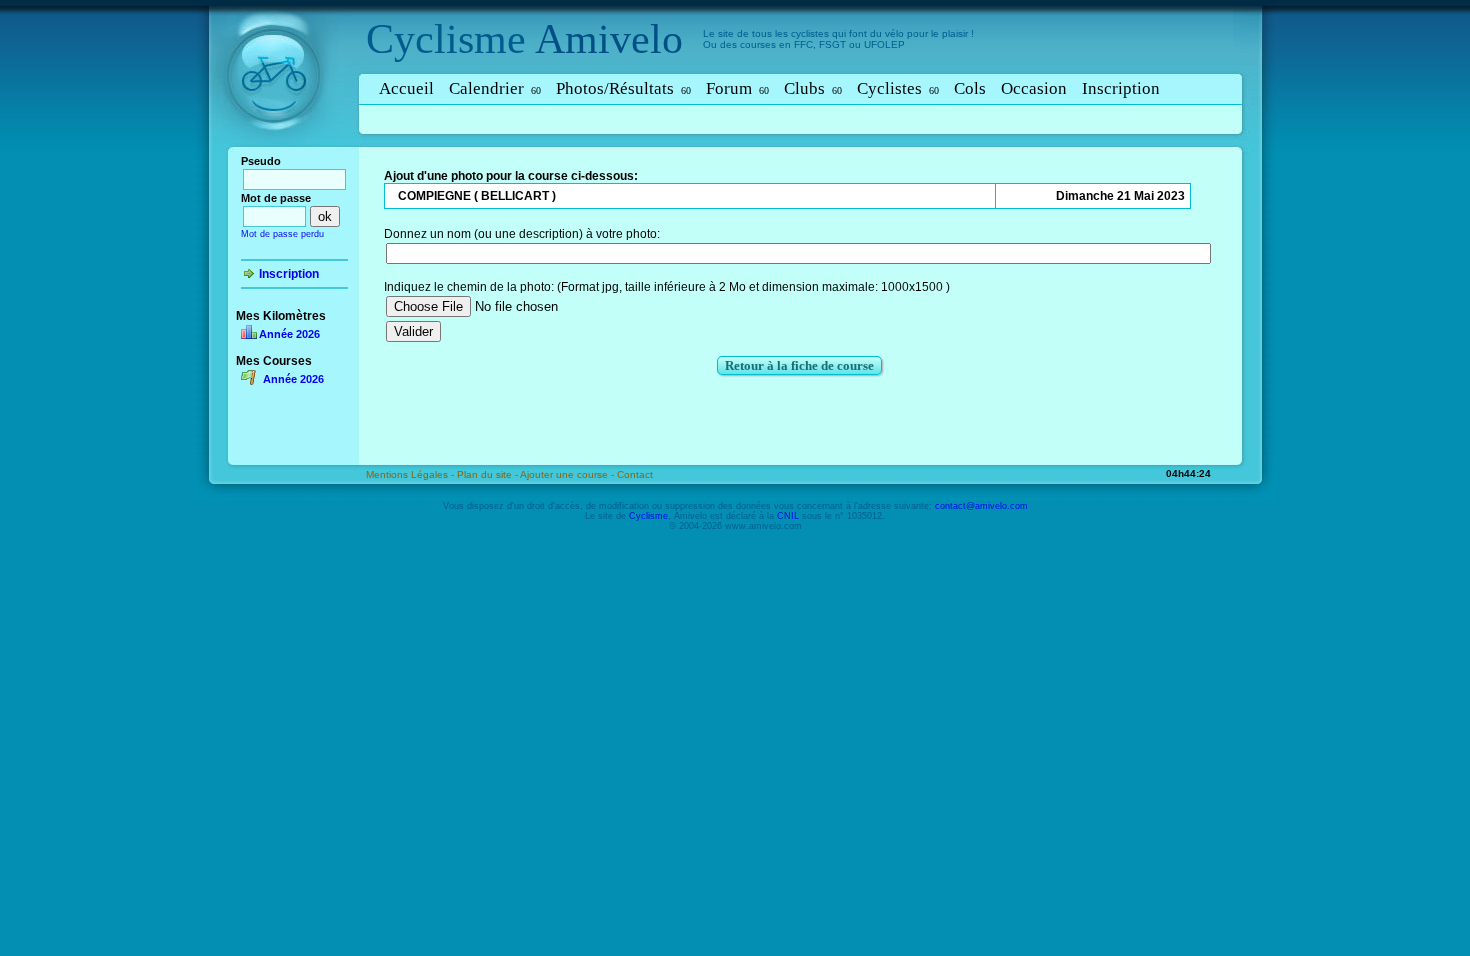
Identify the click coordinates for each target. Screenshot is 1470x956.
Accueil (406, 88)
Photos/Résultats (623, 88)
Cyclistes (898, 88)
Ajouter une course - (568, 474)
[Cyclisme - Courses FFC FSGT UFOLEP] (279, 151)
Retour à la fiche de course (799, 365)
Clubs (813, 88)
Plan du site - (488, 474)
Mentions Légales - (411, 474)
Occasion (1034, 88)
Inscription (1121, 88)
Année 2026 (289, 334)
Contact (635, 474)
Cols (970, 88)
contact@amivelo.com (981, 506)
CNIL (788, 516)
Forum (737, 88)
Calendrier (495, 88)
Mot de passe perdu (282, 234)
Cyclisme (446, 39)
